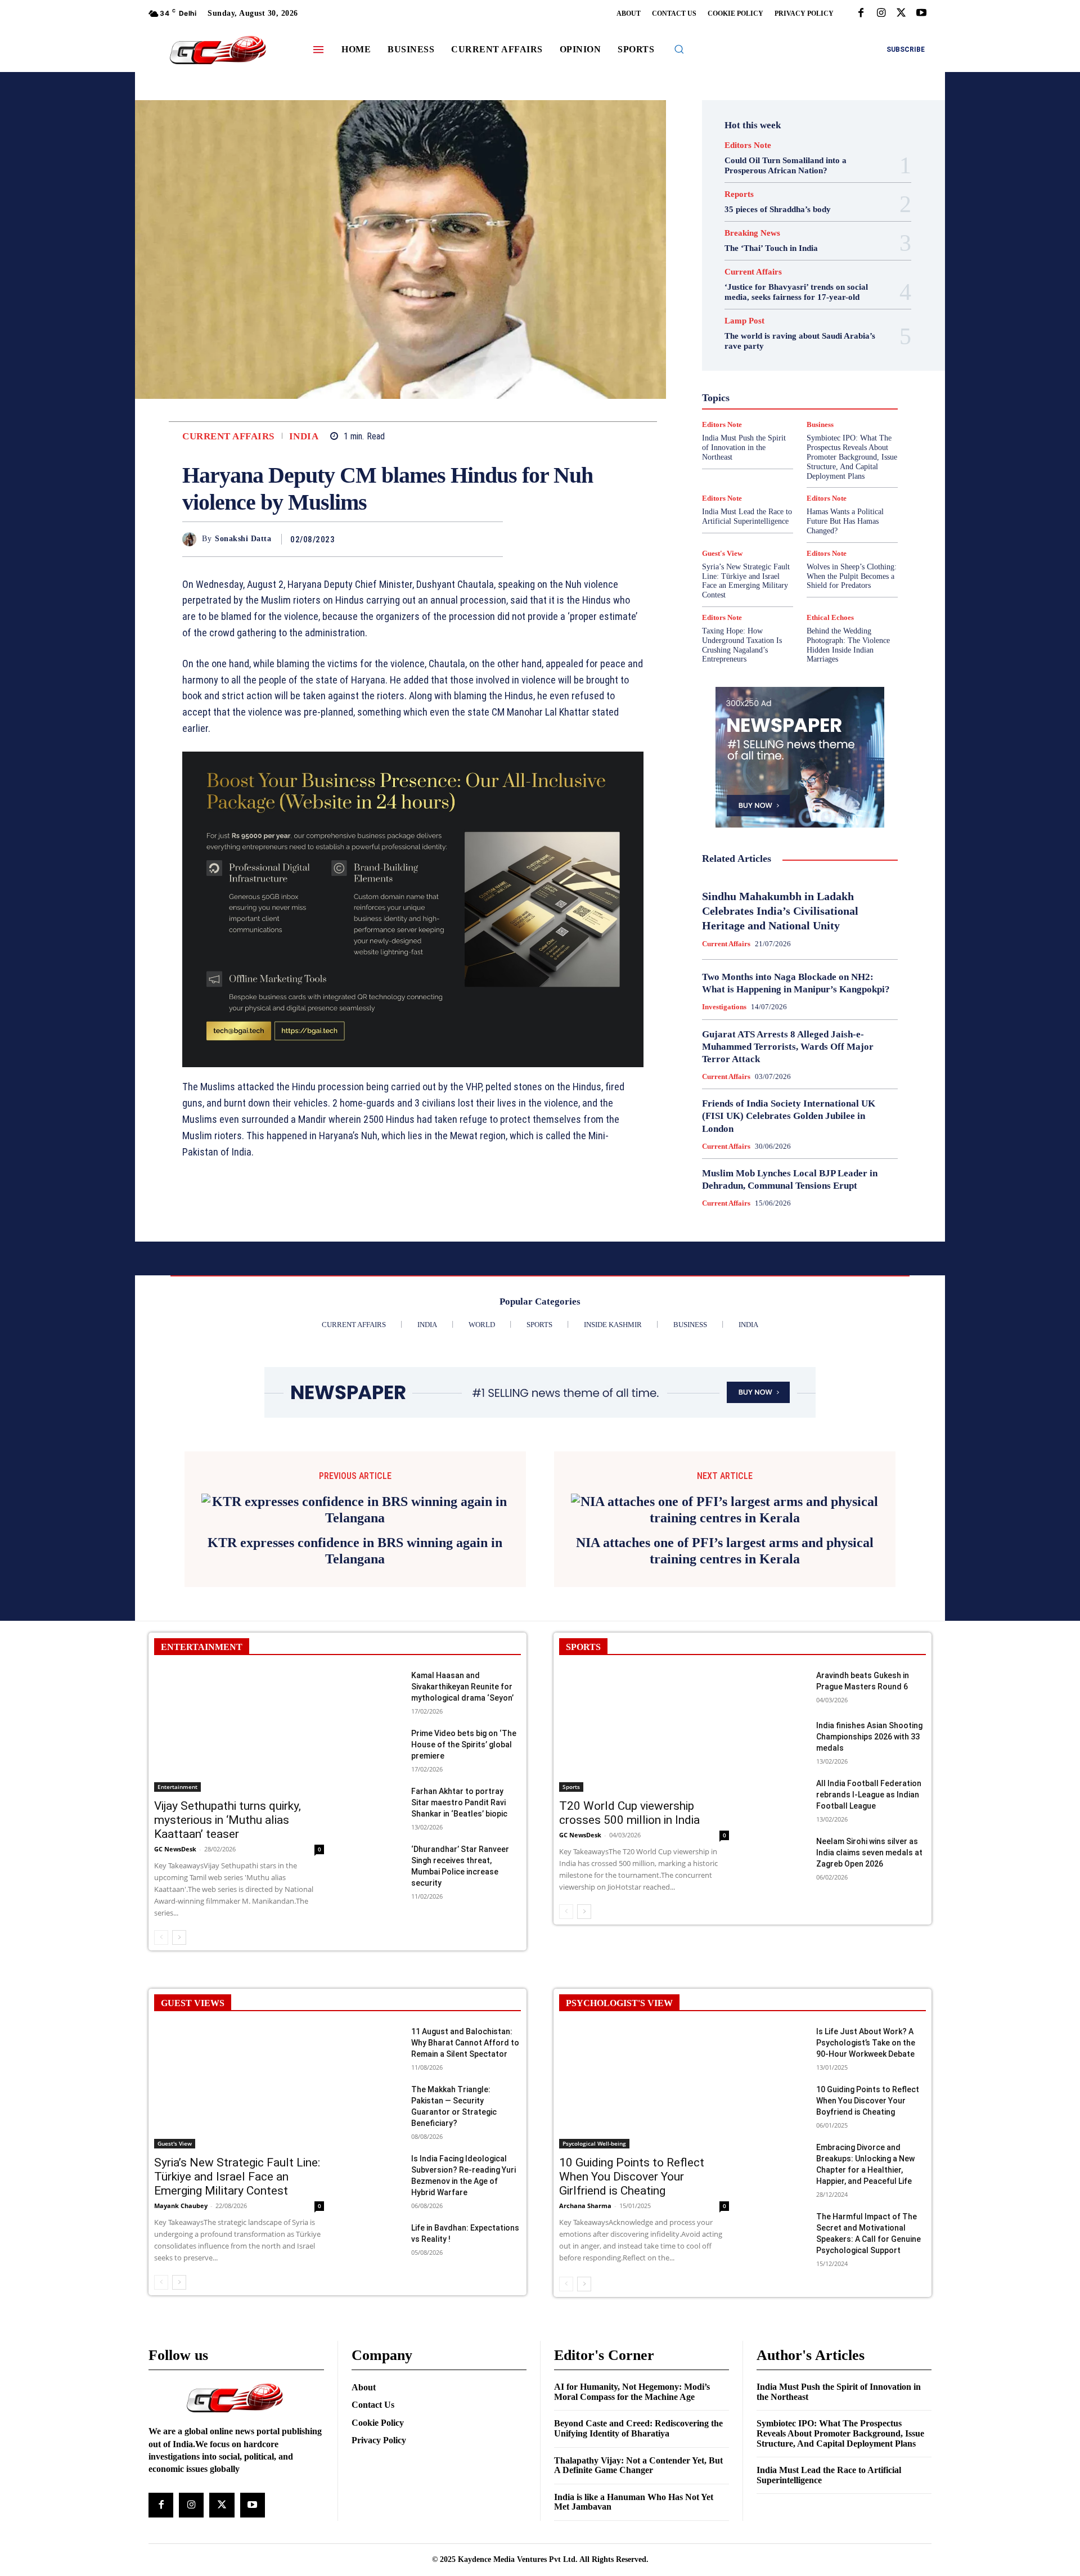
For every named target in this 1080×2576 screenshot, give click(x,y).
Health (792, 365)
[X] (901, 14)
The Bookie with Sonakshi (774, 466)
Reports (739, 194)
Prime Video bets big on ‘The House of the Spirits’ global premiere (464, 1728)
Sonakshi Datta (243, 539)
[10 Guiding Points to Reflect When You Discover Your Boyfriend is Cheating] (782, 2085)
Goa (736, 355)
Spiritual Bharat (798, 446)
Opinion (790, 406)
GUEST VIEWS (193, 1987)
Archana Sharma (585, 2189)
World (792, 476)
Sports (848, 446)
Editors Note (748, 145)
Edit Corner (755, 325)
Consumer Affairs (772, 314)
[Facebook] (861, 14)
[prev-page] (161, 1921)
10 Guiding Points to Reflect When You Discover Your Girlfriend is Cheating (632, 2160)
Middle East (848, 395)
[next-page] (179, 1921)
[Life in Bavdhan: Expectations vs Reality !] (377, 2224)
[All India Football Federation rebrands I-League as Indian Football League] (782, 1779)
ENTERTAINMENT (202, 1631)
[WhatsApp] (492, 539)
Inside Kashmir (831, 385)
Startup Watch (817, 456)
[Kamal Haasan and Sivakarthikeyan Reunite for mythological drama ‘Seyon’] (377, 1671)
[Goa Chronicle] (218, 51)
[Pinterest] (466, 539)
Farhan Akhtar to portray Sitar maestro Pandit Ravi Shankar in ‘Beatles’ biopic (459, 1786)
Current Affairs (228, 436)
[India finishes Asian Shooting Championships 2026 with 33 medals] (782, 1721)
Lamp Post (797, 395)
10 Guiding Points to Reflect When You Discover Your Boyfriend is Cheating (868, 2084)
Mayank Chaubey (181, 2189)
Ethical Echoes (830, 617)
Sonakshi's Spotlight (807, 436)
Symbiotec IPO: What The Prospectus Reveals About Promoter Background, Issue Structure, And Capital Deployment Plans (840, 2417)
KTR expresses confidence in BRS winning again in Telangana (355, 1534)
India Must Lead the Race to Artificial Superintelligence (747, 516)
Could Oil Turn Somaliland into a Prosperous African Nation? (786, 165)
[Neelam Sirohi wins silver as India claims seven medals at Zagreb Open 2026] (782, 1837)
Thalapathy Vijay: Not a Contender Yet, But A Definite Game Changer (638, 2449)
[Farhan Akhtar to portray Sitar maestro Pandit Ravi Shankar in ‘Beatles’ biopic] (377, 1787)
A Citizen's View (812, 294)
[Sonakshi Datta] (192, 539)
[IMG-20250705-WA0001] (413, 910)
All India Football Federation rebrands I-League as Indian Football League (869, 1778)
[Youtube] (921, 14)
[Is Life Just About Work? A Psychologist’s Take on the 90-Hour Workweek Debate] (782, 2027)
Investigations (742, 395)
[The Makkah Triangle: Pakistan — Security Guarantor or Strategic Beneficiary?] (377, 2085)
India (304, 436)
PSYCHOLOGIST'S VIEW (619, 1987)
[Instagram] (881, 14)
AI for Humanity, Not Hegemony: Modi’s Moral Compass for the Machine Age (632, 2375)
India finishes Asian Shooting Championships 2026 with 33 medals (869, 1720)
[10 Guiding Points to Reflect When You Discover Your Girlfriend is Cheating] (644, 2071)
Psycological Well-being (819, 416)
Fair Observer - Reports (756, 345)
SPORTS (583, 1631)
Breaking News (752, 233)
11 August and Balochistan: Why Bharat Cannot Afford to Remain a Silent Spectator (465, 2026)
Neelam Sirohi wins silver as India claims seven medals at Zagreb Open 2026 (869, 1836)
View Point (848, 466)
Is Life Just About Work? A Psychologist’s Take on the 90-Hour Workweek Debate (866, 2026)
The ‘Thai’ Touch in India (771, 248)
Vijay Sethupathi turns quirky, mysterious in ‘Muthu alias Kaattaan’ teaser (228, 1804)
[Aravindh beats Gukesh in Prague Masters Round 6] (782, 1671)
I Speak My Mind (843, 365)
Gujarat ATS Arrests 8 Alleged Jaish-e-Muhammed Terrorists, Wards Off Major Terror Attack (788, 1047)
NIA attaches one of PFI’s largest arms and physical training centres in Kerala (725, 1534)
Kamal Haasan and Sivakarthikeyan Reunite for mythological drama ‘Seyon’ (462, 1670)
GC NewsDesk (175, 1833)
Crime (825, 314)
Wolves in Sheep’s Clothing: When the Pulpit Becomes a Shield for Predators (852, 576)
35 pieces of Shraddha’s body (778, 209)
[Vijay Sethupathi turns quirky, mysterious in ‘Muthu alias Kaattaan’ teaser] (239, 1714)
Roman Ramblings (807, 426)
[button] (679, 49)
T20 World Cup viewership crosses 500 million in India (629, 1797)
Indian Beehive (771, 385)
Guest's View (746, 365)
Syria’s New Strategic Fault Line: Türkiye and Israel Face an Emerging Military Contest (746, 581)
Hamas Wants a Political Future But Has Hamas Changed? (845, 521)
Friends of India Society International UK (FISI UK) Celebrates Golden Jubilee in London (789, 1116)
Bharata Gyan (771, 304)
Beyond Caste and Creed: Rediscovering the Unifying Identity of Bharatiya (638, 2413)
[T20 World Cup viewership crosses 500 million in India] (644, 1714)
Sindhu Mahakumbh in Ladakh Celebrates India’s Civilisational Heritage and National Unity (780, 911)
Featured (822, 345)
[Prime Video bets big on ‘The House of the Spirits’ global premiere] (377, 1729)
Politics (829, 406)
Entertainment (812, 335)
